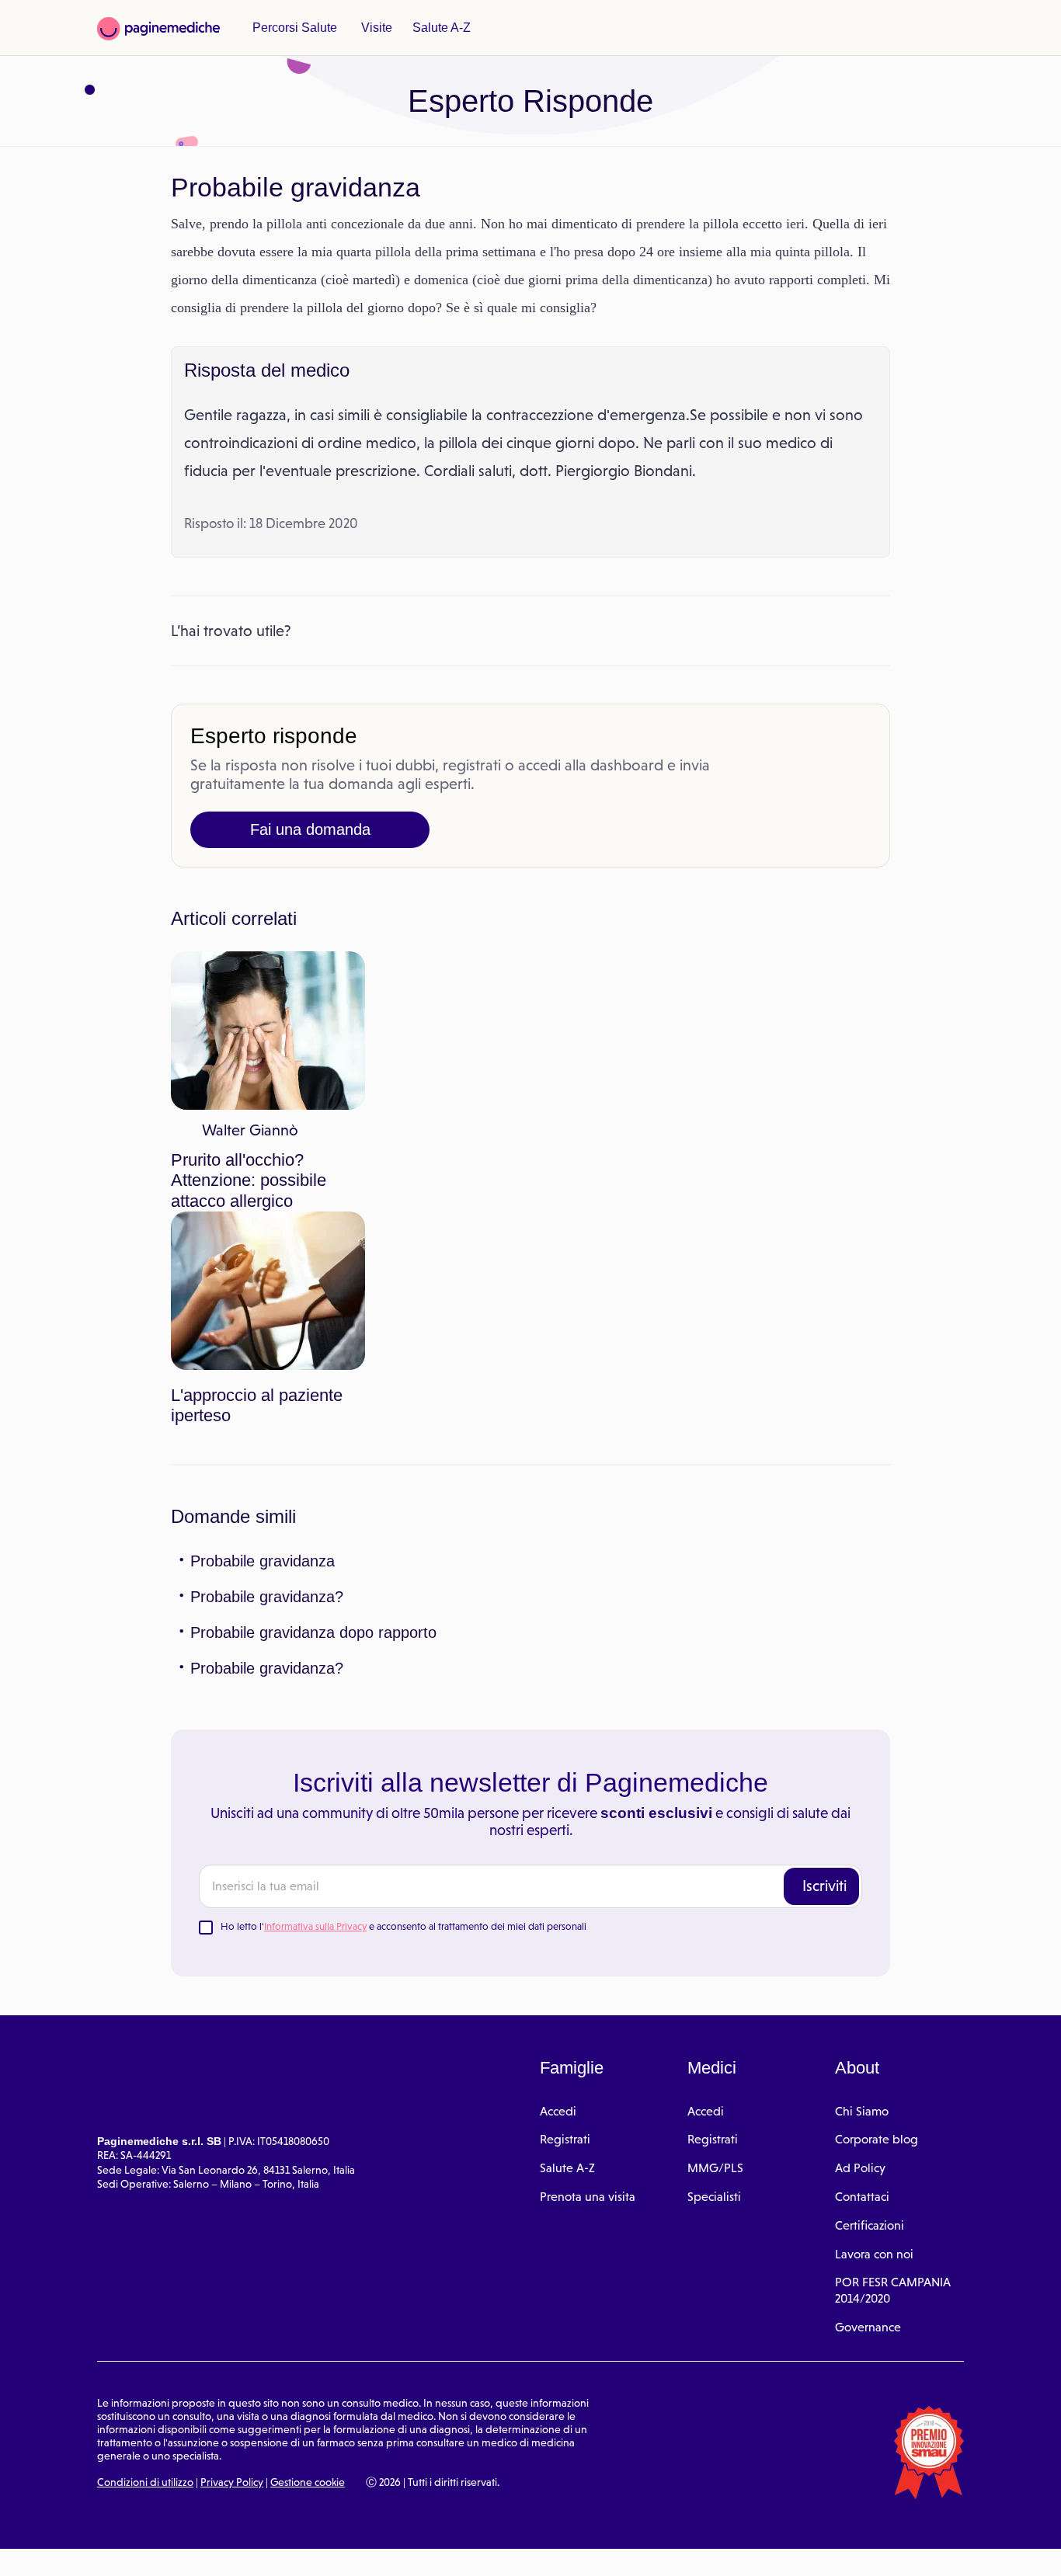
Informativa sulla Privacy (315, 1746)
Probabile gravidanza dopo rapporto (314, 1452)
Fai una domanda (310, 857)
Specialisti (714, 2016)
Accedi (558, 1931)
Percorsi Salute (292, 28)
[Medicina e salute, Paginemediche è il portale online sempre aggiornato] (158, 29)
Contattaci (862, 2016)
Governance (868, 2147)
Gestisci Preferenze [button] (262, 2546)
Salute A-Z (434, 28)
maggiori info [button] (126, 2502)
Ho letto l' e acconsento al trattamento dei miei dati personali (404, 1746)
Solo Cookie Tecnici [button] (96, 2547)
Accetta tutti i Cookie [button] (427, 2547)
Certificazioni (870, 2045)
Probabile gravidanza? (265, 1417)
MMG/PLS (715, 1988)
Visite (371, 28)
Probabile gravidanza (262, 1381)
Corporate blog (877, 1960)
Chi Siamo (862, 1931)
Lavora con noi (874, 2074)
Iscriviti (824, 1705)
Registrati (565, 1960)
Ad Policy (860, 1988)
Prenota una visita (588, 2016)
